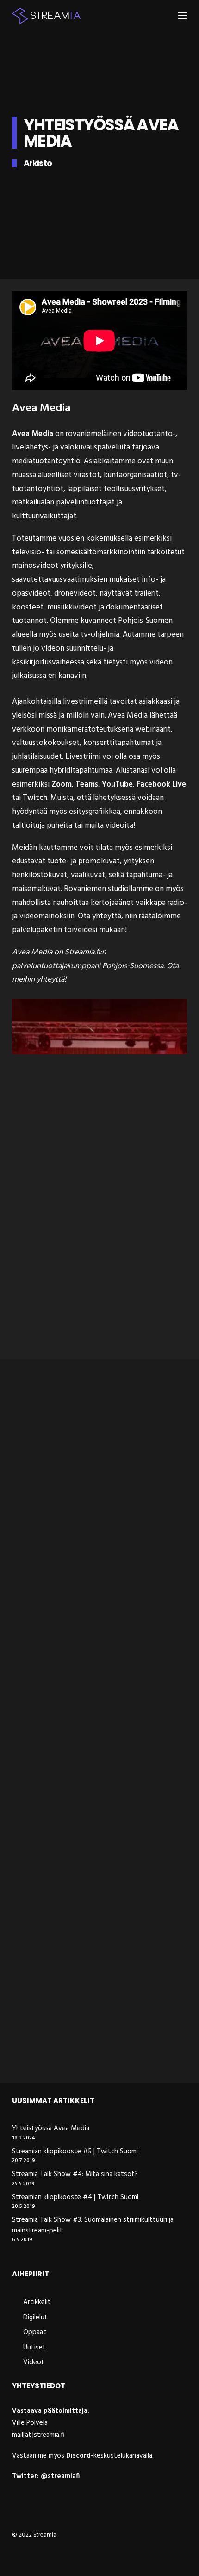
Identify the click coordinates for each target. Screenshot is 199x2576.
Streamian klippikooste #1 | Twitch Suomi (97, 1513)
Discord (78, 2456)
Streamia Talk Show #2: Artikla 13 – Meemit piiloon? (84, 2047)
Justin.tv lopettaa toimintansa (76, 1686)
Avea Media (33, 434)
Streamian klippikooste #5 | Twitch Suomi (75, 2152)
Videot (52, 1494)
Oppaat (35, 2332)
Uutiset (25, 1494)
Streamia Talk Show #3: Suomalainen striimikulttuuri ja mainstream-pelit (93, 2225)
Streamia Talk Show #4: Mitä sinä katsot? (75, 2174)
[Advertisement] (99, 1244)
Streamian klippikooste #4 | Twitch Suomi (75, 2198)
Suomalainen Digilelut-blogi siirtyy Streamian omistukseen (84, 1864)
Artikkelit (29, 1666)
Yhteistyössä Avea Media (51, 2129)
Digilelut (55, 1839)
